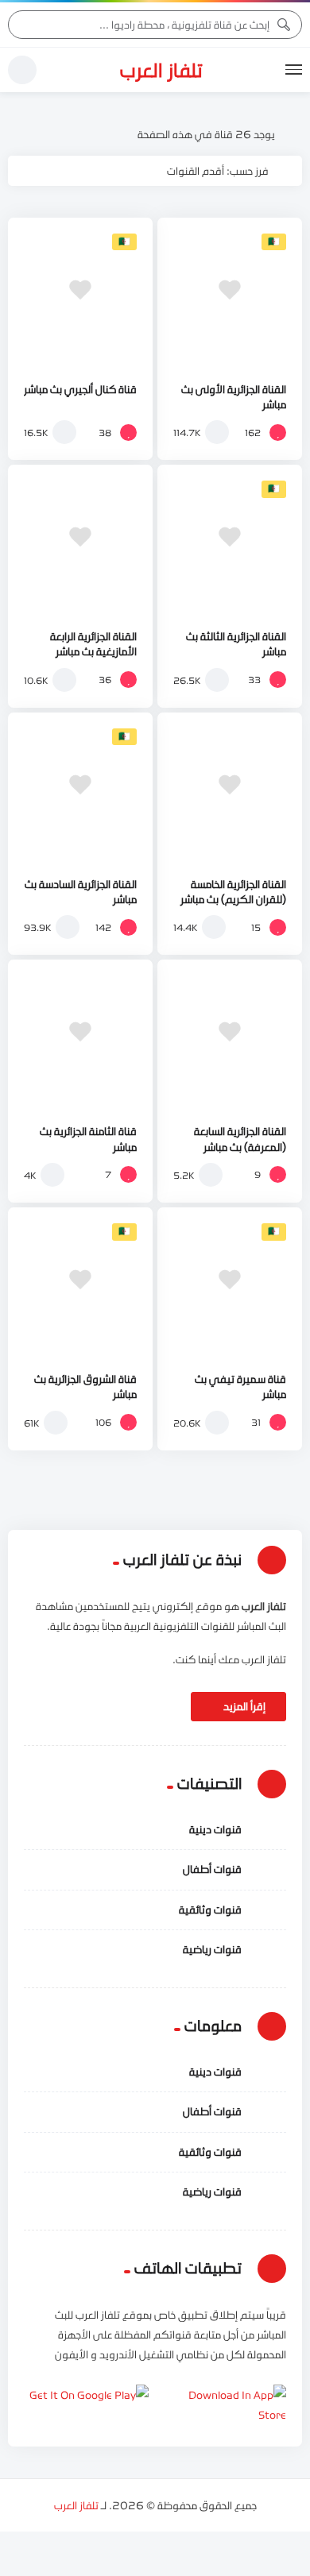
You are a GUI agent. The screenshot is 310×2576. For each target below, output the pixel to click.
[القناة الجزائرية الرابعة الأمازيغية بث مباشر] (80, 537)
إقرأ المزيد (243, 1706)
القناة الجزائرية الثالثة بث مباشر (236, 644)
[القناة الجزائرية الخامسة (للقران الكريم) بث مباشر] (230, 785)
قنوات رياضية (212, 1949)
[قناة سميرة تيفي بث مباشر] (230, 1280)
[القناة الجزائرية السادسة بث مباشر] (80, 785)
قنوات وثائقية (210, 1910)
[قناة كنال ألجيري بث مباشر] (80, 290)
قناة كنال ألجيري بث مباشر (80, 389)
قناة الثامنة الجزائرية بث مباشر (88, 1139)
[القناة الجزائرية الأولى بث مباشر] (230, 290)
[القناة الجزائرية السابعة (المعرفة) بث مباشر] (230, 1032)
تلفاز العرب (161, 70)
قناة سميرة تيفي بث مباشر (240, 1386)
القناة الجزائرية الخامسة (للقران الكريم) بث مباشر (233, 892)
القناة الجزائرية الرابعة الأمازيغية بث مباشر (93, 644)
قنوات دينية (215, 1829)
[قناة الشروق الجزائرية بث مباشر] (80, 1280)
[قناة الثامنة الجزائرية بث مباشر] (80, 1032)
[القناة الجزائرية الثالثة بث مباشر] (230, 537)
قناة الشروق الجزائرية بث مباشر (85, 1386)
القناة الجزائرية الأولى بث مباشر (234, 397)
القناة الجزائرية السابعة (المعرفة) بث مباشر (240, 1139)
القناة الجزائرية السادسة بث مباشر (81, 892)
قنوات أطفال (212, 1869)
